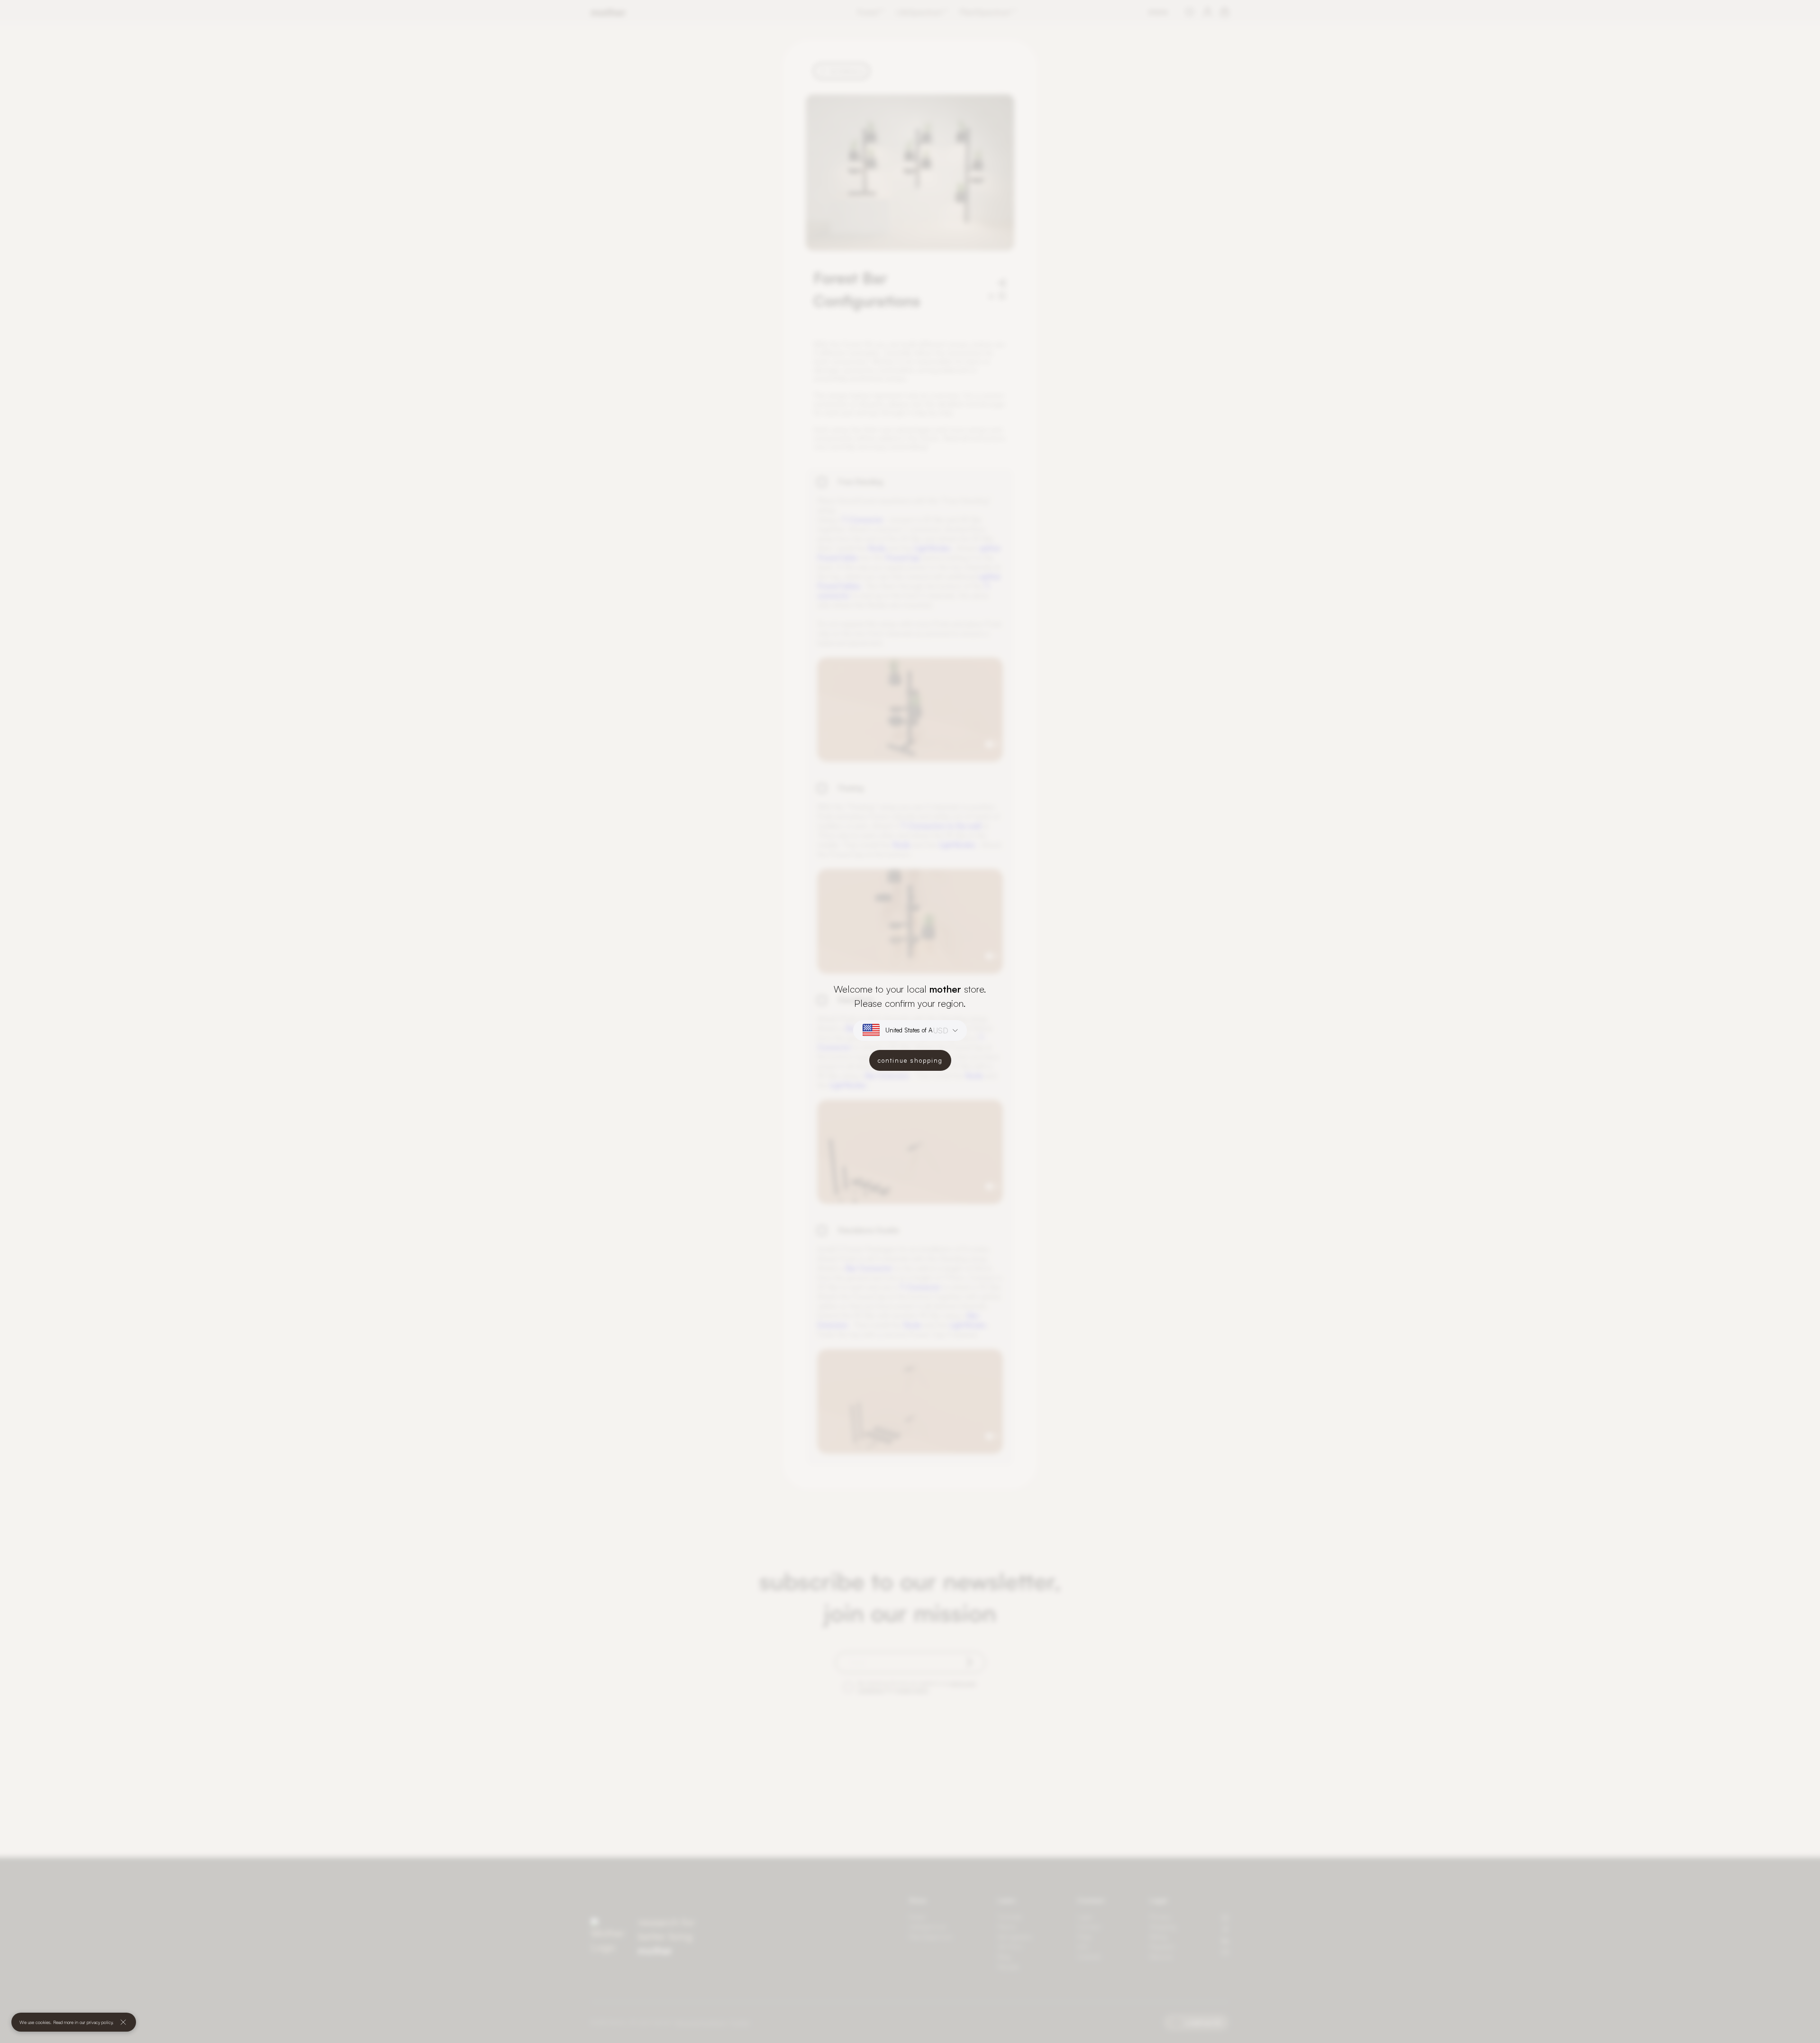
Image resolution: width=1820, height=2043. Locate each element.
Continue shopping (910, 1060)
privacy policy (100, 2022)
